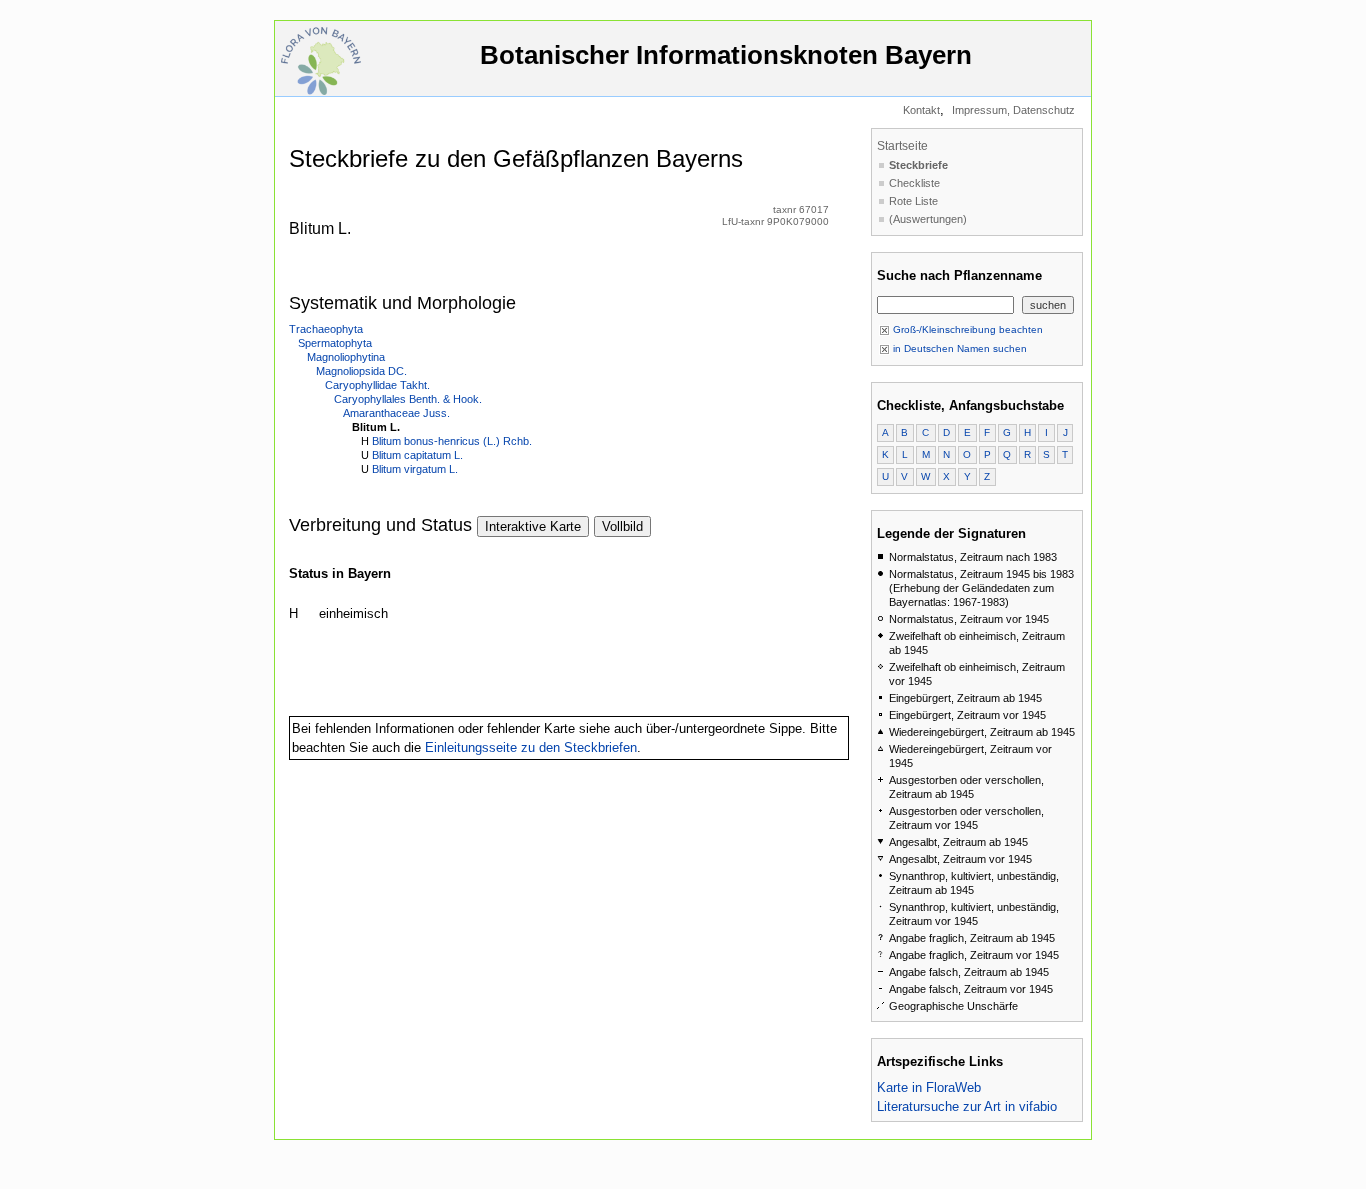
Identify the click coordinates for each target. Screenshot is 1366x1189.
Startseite (902, 146)
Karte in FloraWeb (929, 1087)
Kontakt (921, 110)
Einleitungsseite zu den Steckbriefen (531, 747)
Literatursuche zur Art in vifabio (967, 1106)
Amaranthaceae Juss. (396, 413)
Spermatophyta (335, 343)
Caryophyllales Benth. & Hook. (408, 399)
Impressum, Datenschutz (1013, 110)
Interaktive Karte (533, 526)
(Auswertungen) (928, 219)
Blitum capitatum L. (417, 455)
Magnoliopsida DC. (361, 371)
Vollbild (622, 526)
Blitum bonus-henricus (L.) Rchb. (452, 441)
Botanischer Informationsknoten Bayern (726, 55)
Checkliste (914, 183)
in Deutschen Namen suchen (958, 348)
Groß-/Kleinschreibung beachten (966, 329)
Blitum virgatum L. (415, 469)
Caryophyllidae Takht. (377, 385)
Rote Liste (913, 201)
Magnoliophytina (346, 357)
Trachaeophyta (326, 329)
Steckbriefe (918, 165)
